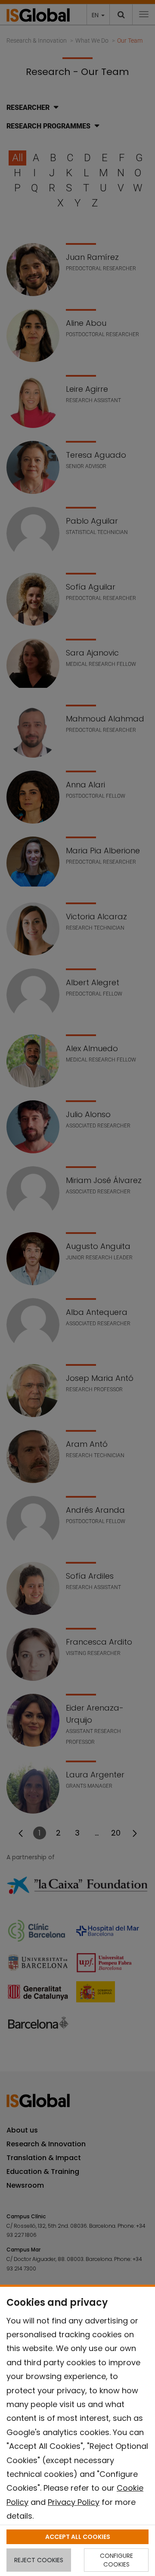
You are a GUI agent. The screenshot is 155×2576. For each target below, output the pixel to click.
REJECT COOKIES (39, 2560)
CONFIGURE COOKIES (116, 2560)
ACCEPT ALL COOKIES (78, 2537)
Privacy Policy (74, 2502)
